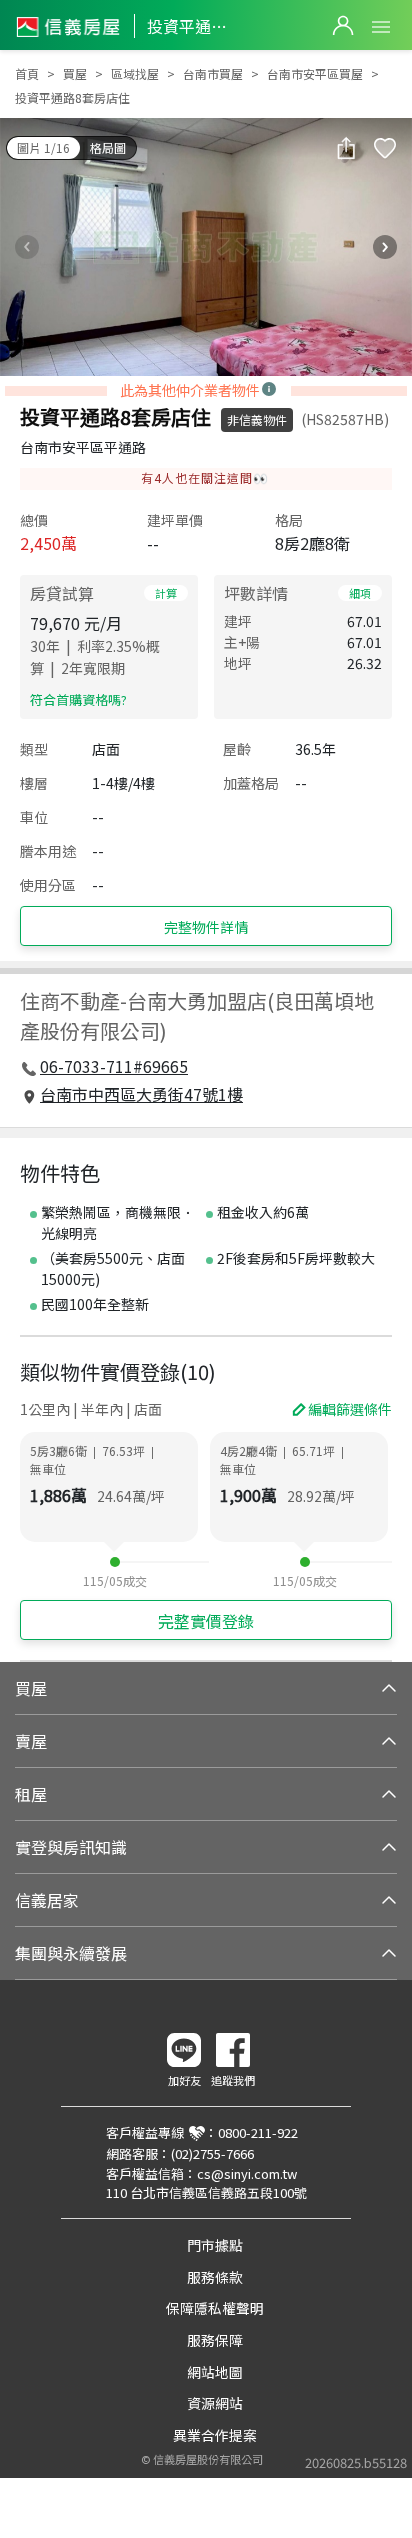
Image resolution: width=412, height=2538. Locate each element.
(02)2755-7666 (212, 2153)
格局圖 (108, 147)
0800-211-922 (258, 2132)
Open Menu (381, 27)
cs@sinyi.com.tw (247, 2173)
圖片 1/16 (43, 147)
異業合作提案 (215, 2435)
